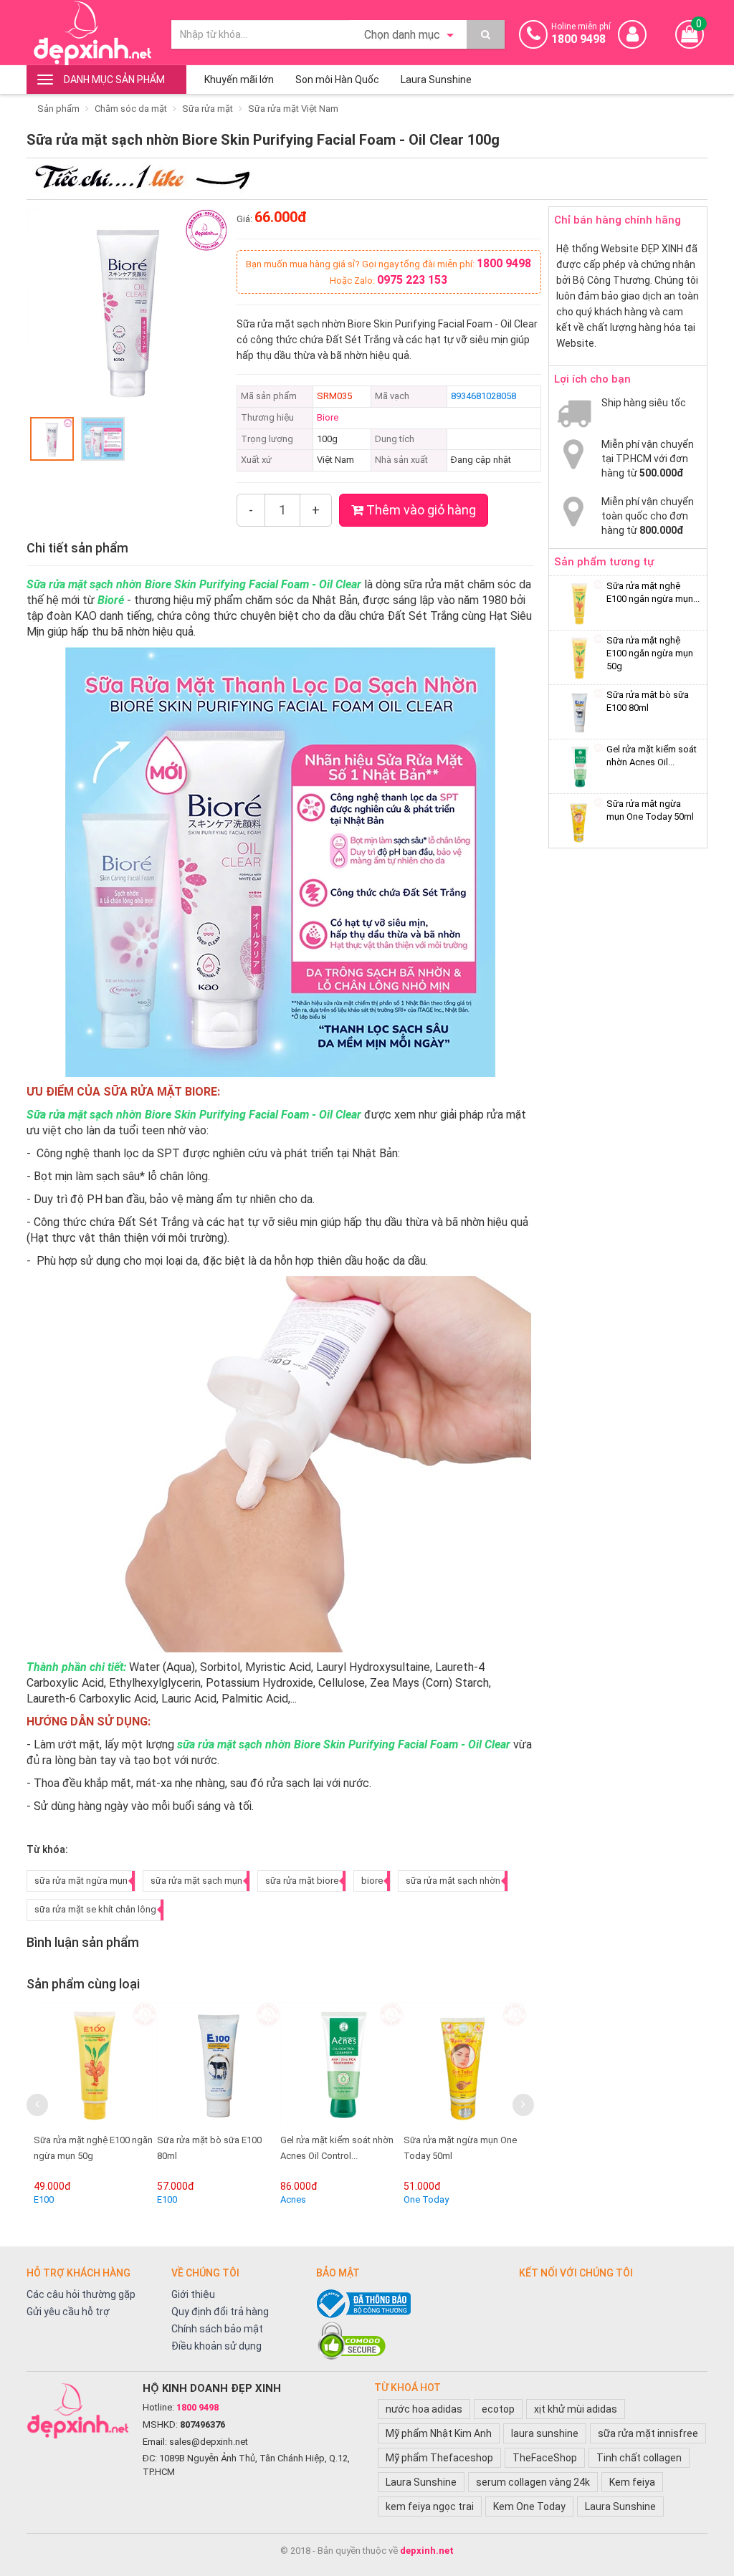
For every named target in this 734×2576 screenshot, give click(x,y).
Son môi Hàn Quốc (337, 80)
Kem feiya (632, 2482)
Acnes (293, 2199)
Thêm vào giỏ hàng (420, 510)
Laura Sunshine (436, 80)
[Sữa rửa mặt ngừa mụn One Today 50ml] (465, 2064)
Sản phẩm (58, 109)
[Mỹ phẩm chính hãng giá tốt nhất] (77, 2410)
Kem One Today (529, 2506)
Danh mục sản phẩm (114, 80)
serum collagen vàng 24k (533, 2482)
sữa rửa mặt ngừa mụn (81, 1881)
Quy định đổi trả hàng (220, 2312)
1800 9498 (504, 263)
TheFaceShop (545, 2458)
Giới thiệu (193, 2294)
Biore (328, 417)
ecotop (498, 2409)
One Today (426, 2199)
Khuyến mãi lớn (239, 80)
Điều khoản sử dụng (216, 2346)
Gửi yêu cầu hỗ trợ (68, 2312)
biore (372, 1881)
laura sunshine (545, 2433)
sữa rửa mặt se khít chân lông (95, 1909)
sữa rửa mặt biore (302, 1881)
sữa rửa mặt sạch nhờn (453, 1881)
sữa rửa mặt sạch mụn (196, 1881)
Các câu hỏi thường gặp (81, 2294)
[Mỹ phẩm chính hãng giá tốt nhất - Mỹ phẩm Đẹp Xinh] (92, 33)
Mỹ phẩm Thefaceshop (439, 2458)
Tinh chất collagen (639, 2458)
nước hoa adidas (424, 2409)
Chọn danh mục (404, 35)
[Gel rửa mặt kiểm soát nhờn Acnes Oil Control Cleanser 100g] (342, 2064)
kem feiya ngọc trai (430, 2506)
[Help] (486, 34)
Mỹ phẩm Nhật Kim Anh (439, 2433)
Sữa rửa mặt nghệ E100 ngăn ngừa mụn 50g (650, 653)
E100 (44, 2199)
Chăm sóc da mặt (131, 109)
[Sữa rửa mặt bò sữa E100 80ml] (219, 2064)
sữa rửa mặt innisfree (648, 2433)
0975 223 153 (412, 280)
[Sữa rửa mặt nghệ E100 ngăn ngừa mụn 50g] (95, 2064)
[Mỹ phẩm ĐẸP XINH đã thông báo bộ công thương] (410, 2304)
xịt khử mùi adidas (576, 2409)
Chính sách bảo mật (217, 2329)
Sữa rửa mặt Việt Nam (293, 109)
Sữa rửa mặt (208, 109)
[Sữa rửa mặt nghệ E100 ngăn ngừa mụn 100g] (580, 603)
